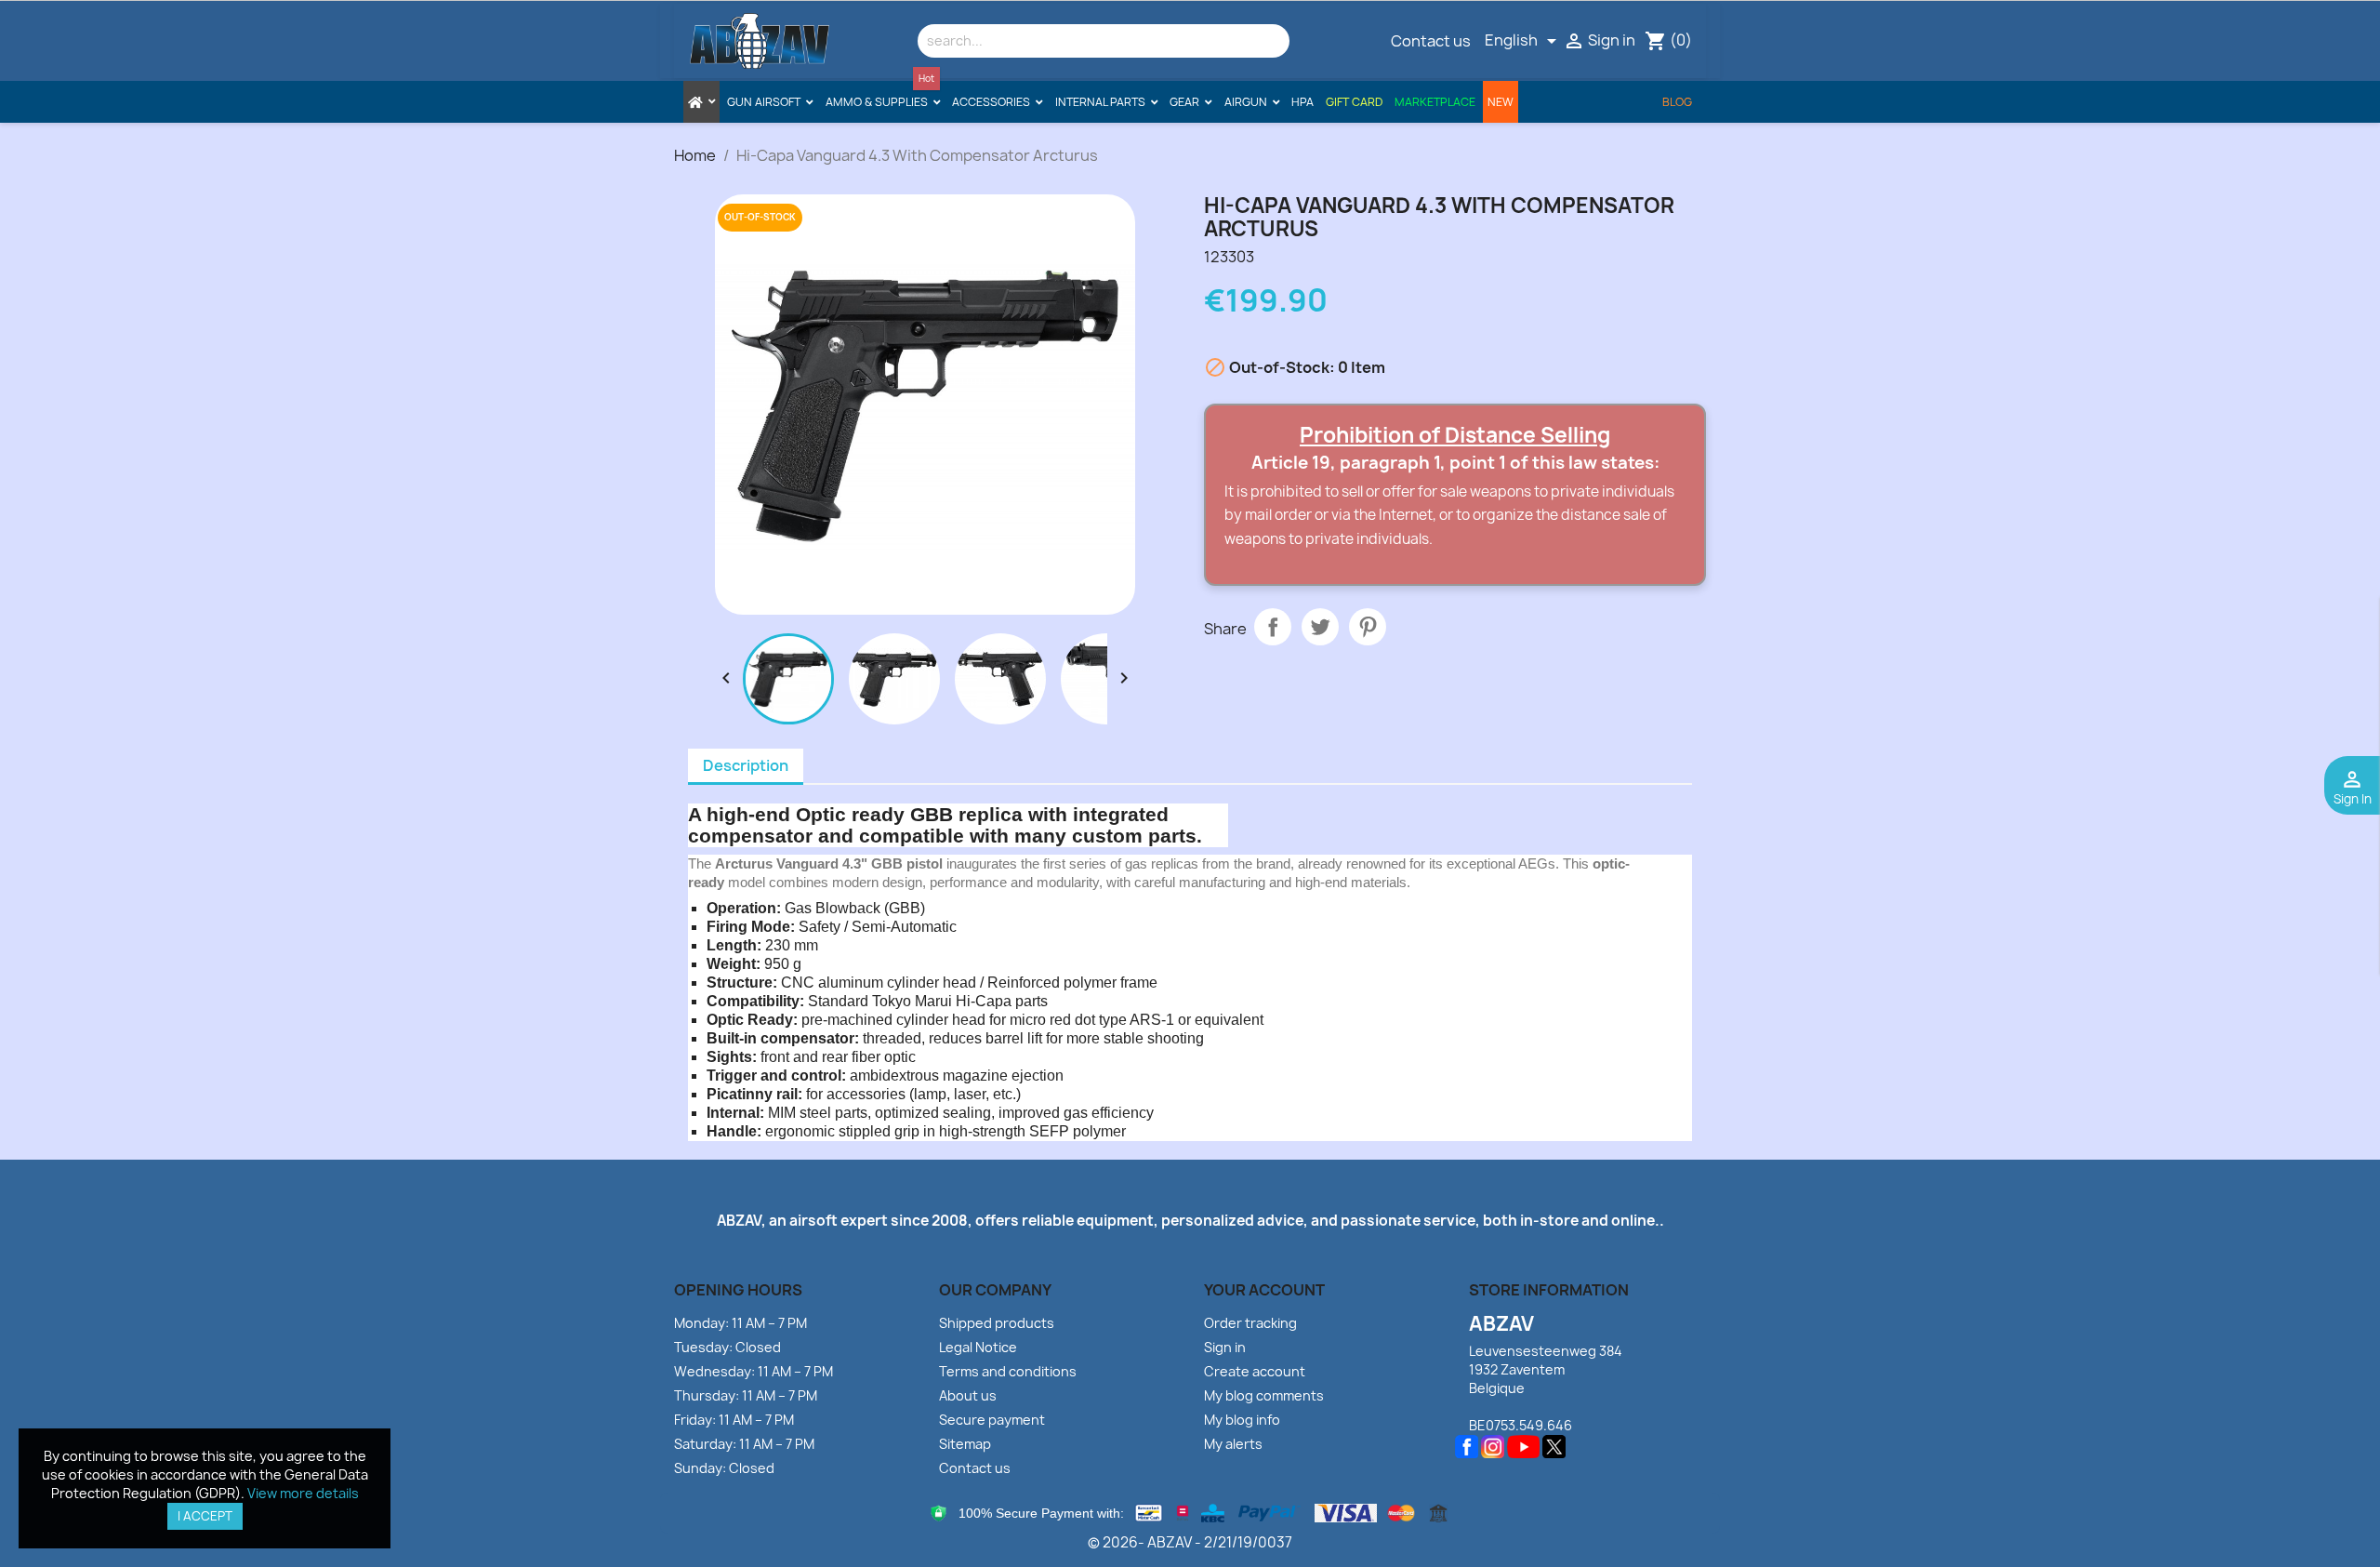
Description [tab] (746, 765)
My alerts (1233, 1444)
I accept (205, 1516)
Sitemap (965, 1444)
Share (1273, 627)
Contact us (1431, 41)
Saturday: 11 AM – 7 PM (744, 1444)
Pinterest (1368, 627)
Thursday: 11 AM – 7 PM (746, 1395)
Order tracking (1250, 1323)
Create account (1255, 1371)
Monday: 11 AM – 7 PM (740, 1323)
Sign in (1225, 1347)
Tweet (1320, 627)
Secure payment (992, 1420)
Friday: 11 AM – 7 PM (734, 1420)
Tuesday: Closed (727, 1347)
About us (968, 1395)
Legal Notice (978, 1347)
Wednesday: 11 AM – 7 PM (754, 1371)
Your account (1264, 1290)
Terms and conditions (1008, 1371)
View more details (303, 1493)
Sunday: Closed (724, 1468)
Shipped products (997, 1323)
